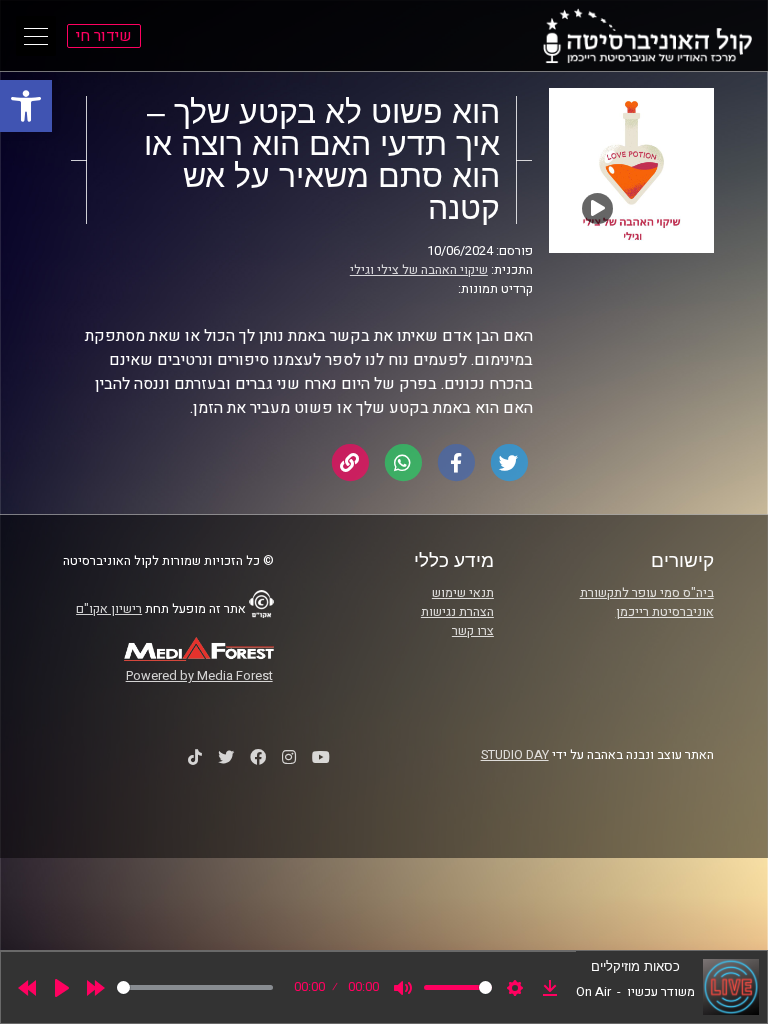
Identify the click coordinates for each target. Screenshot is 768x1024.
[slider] (195, 987)
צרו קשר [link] (473, 631)
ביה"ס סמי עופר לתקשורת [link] (647, 593)
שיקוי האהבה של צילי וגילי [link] (419, 270)
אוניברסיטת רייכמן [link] (665, 612)
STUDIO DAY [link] (515, 755)
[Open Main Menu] (36, 36)
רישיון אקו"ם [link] (109, 609)
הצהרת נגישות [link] (457, 612)
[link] (26, 106)
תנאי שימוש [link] (463, 593)
